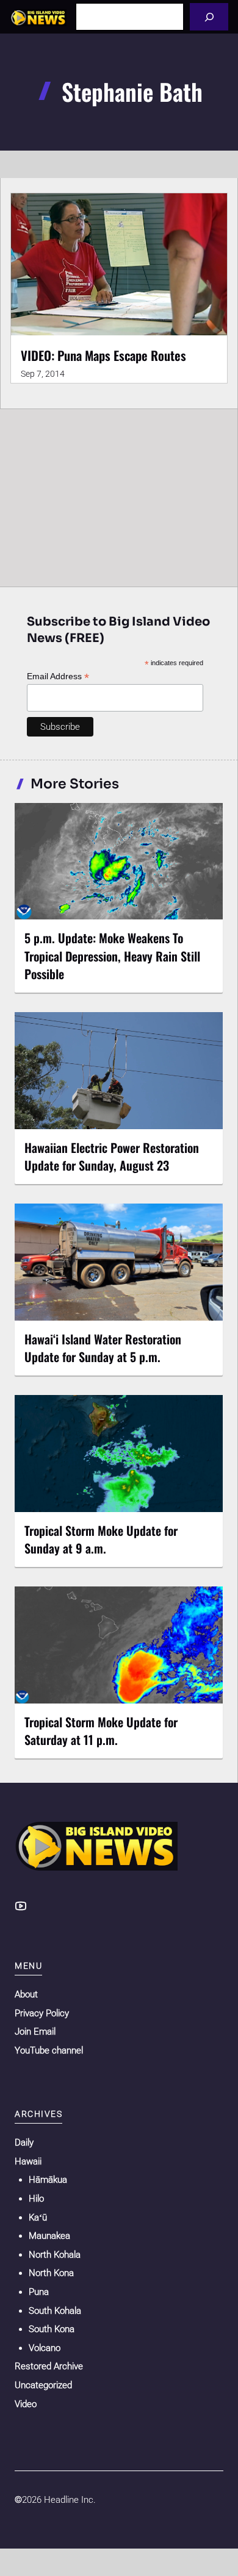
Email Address (58, 676)
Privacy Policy (42, 2013)
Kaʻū (38, 2217)
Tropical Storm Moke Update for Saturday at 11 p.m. (101, 1731)
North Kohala (55, 2255)
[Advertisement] (119, 495)
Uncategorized (43, 2385)
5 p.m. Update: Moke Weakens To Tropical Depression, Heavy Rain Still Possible (112, 955)
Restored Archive (49, 2366)
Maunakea (49, 2236)
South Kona (52, 2329)
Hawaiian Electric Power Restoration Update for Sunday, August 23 (112, 1156)
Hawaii (28, 2161)
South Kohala (55, 2311)
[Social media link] (21, 1906)
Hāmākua (48, 2180)
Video (26, 2404)
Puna (39, 2292)
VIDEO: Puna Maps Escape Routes (103, 355)
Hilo (36, 2199)
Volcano (45, 2348)
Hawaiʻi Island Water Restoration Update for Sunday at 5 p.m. (103, 1348)
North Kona (51, 2273)
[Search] (209, 17)
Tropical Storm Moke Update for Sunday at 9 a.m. (101, 1539)
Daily (24, 2143)
